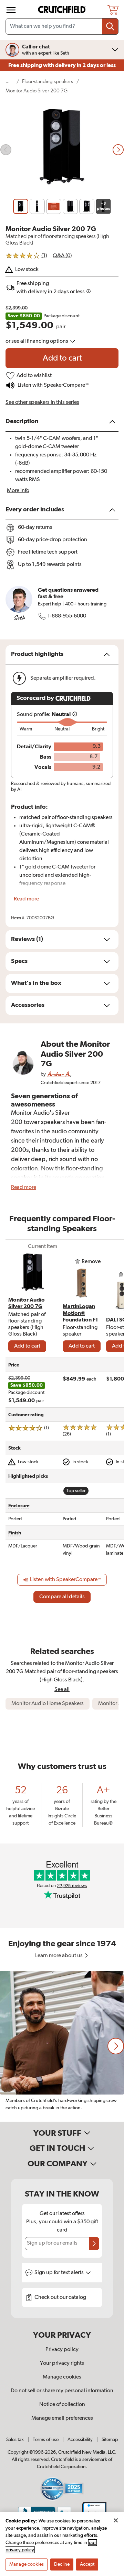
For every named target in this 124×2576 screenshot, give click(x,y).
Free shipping (62, 65)
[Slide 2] (37, 206)
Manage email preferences (62, 2418)
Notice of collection (62, 2405)
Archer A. (59, 1074)
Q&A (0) (62, 256)
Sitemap (110, 2440)
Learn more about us (59, 1956)
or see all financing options (37, 341)
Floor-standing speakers (48, 82)
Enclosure (19, 1506)
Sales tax (15, 2440)
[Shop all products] (11, 10)
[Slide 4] (70, 206)
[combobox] (62, 26)
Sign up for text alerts (60, 2273)
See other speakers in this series (42, 402)
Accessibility (80, 2440)
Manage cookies (62, 2377)
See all (62, 1689)
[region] (62, 2046)
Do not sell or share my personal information (62, 2391)
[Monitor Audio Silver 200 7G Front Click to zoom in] (62, 150)
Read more (26, 899)
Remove (91, 1262)
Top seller (76, 1491)
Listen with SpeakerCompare (53, 385)
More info (18, 491)
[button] (116, 2046)
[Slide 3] (54, 206)
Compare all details (62, 1597)
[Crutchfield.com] (63, 10)
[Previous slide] (6, 150)
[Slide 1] (21, 206)
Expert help (49, 604)
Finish (15, 1533)
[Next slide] (118, 150)
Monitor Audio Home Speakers (48, 1704)
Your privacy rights (62, 2363)
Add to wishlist (34, 376)
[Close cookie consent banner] (116, 2520)
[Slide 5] (87, 206)
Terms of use (46, 2440)
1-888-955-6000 (67, 616)
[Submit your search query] (110, 26)
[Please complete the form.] (94, 2244)
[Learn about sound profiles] (75, 715)
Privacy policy (62, 2350)
